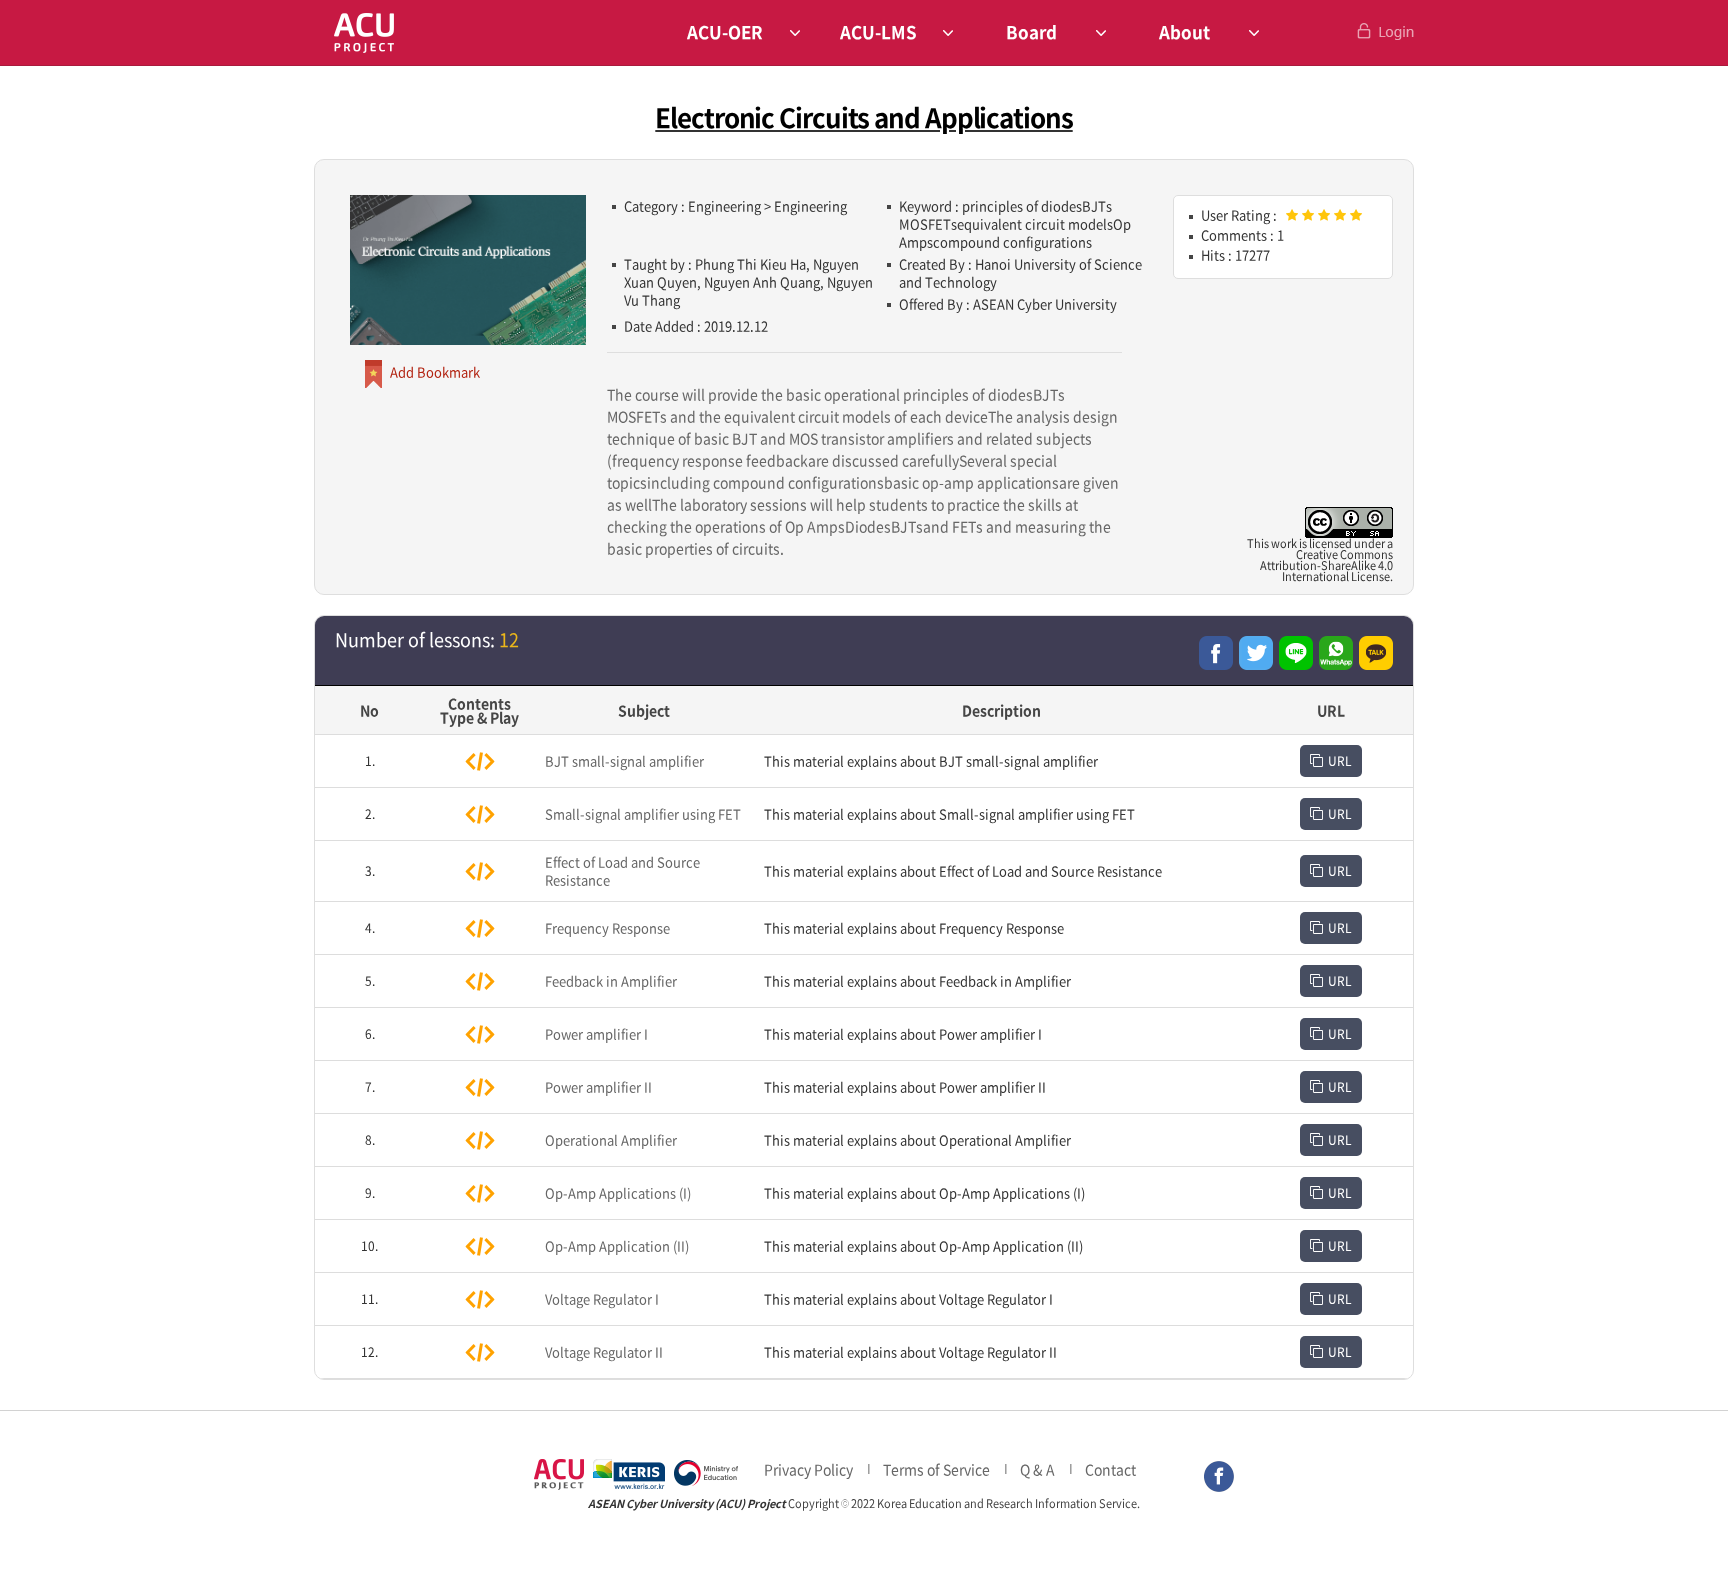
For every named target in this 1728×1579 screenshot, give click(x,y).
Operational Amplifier (611, 1139)
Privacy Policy (808, 1469)
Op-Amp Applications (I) (618, 1192)
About (1184, 31)
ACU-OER (725, 31)
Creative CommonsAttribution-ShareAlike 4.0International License (1326, 565)
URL (1340, 761)
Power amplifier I (596, 1033)
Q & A (1037, 1469)
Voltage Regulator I (602, 1298)
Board (1031, 31)
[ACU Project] (364, 32)
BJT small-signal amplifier (624, 760)
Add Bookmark (435, 371)
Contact (1110, 1469)
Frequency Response (607, 927)
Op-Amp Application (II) (617, 1245)
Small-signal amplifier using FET (643, 813)
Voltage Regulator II (604, 1351)
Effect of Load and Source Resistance (622, 870)
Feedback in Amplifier (611, 980)
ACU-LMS (878, 31)
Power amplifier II (598, 1086)
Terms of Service (936, 1469)
